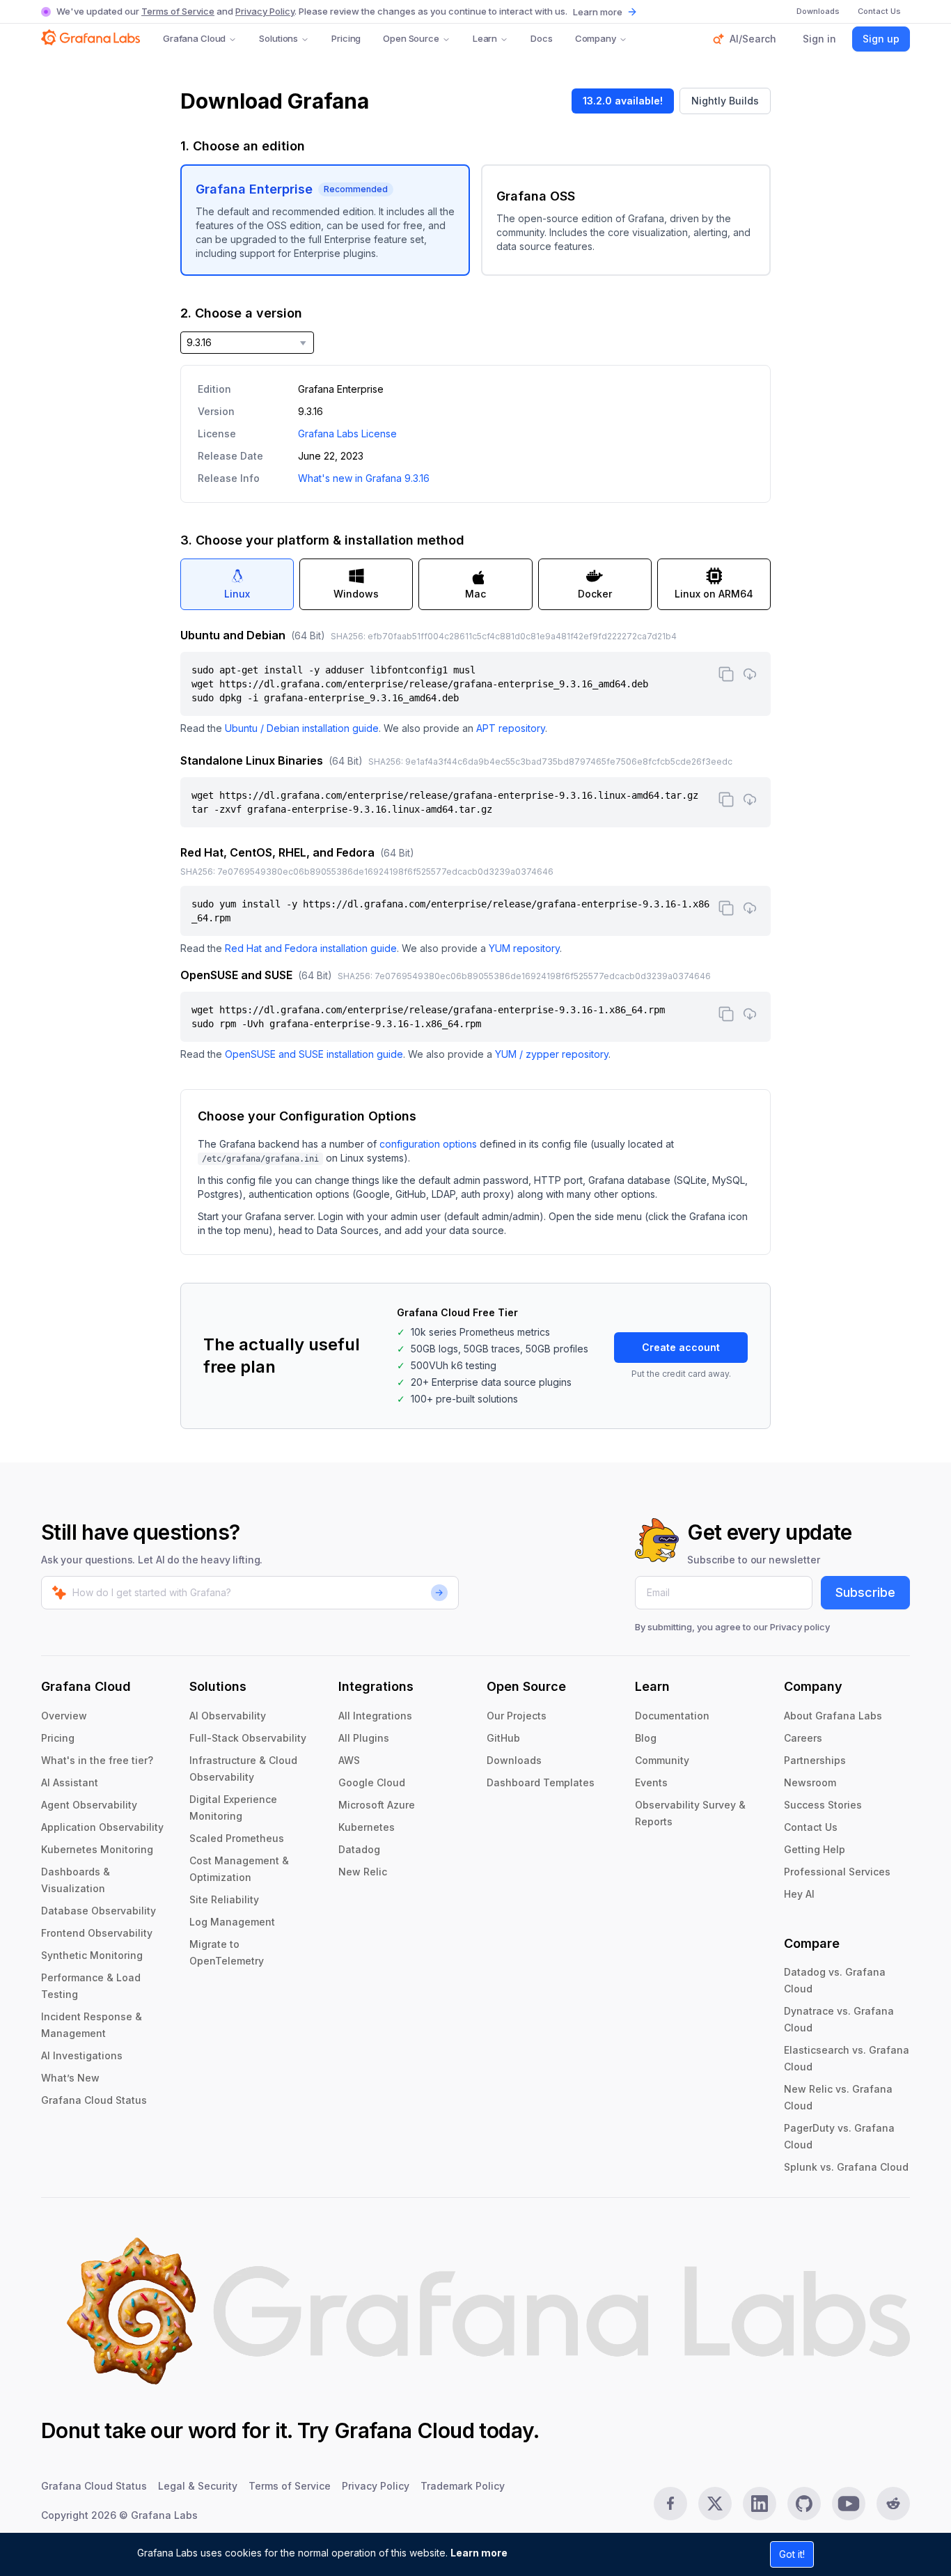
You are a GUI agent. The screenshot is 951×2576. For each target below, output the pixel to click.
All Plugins (364, 1738)
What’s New (70, 2078)
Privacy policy (800, 1627)
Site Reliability (224, 1899)
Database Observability (99, 1911)
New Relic (363, 1872)
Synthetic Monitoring (92, 1955)
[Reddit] (893, 2504)
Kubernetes (367, 1827)
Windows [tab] (356, 594)
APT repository (511, 728)
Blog (646, 1738)
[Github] (804, 2504)
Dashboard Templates (541, 1782)
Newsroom (810, 1782)
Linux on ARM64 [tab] (714, 594)
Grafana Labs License (347, 434)
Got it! (792, 2554)
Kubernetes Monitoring (97, 1849)
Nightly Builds (725, 101)
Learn (485, 38)
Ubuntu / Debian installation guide (302, 728)
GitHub (503, 1738)
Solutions (278, 38)
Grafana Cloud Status (94, 2100)
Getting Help (815, 1849)
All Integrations (375, 1716)
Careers (803, 1738)
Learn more (479, 2553)
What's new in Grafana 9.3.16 (364, 478)
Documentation (672, 1716)
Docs (541, 38)
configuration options (428, 1144)
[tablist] (475, 584)
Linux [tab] (237, 594)
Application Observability (102, 1827)
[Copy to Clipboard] (726, 674)
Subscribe (865, 1592)
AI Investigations (82, 2055)
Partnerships (815, 1760)
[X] (715, 2504)
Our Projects (517, 1716)
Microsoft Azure (377, 1805)
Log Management (232, 1922)
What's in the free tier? (97, 1760)
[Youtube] (849, 2504)
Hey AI (799, 1894)
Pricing (346, 38)
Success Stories (823, 1805)
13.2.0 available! (623, 101)
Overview (64, 1716)
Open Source (411, 38)
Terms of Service (178, 11)
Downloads (514, 1760)
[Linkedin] (760, 2504)
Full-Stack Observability (248, 1738)
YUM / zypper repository (552, 1054)
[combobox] (247, 343)
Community (662, 1760)
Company (596, 38)
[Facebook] (670, 2504)
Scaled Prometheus (237, 1838)
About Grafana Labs (833, 1716)
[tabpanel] (475, 844)
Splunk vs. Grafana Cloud (846, 2167)
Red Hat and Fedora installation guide (311, 948)
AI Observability (228, 1716)
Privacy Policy (265, 11)
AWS (349, 1760)
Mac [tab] (475, 594)
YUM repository (524, 948)
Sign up (881, 39)
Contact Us (811, 1827)
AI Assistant (70, 1782)
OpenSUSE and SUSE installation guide (314, 1054)
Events (651, 1782)
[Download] (750, 674)
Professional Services (837, 1872)
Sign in (819, 39)
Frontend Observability (97, 1933)
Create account (681, 1347)
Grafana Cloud (194, 38)
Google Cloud (372, 1782)
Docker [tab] (595, 594)
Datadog (359, 1849)
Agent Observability (89, 1805)
